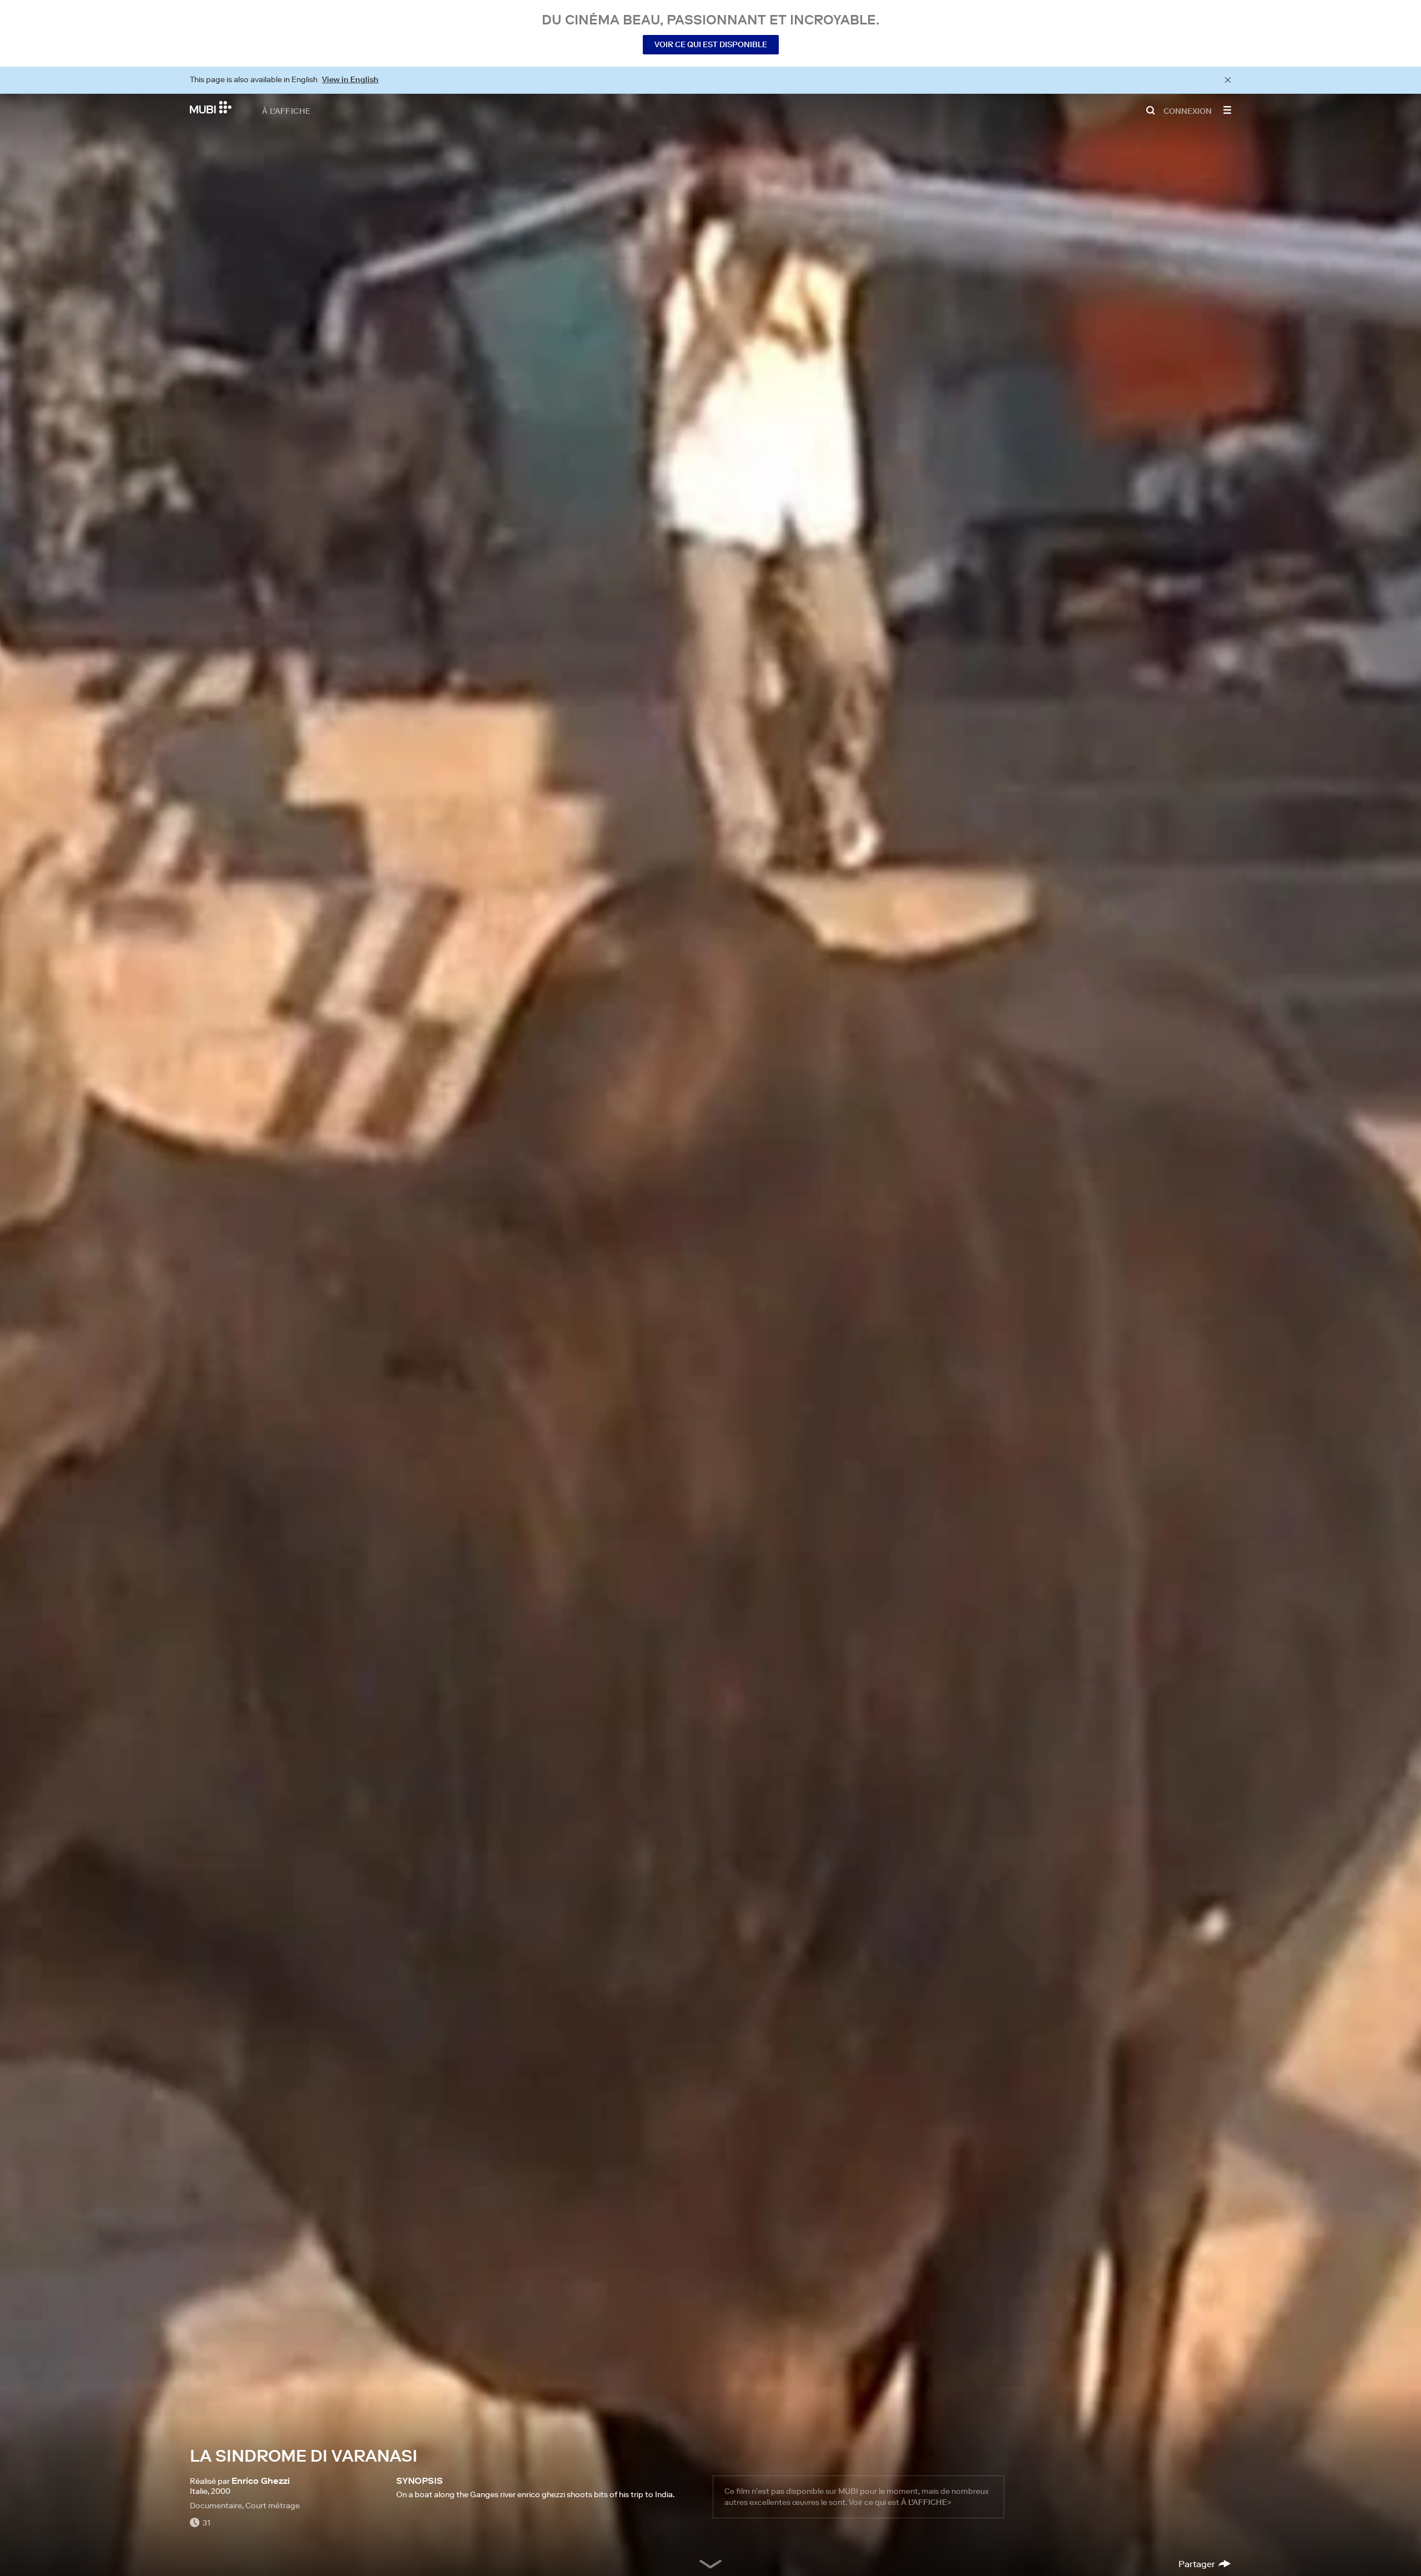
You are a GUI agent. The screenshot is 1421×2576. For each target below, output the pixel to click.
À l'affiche (286, 110)
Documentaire (216, 2505)
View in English (350, 79)
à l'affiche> (926, 2502)
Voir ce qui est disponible (711, 44)
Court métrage (273, 2505)
